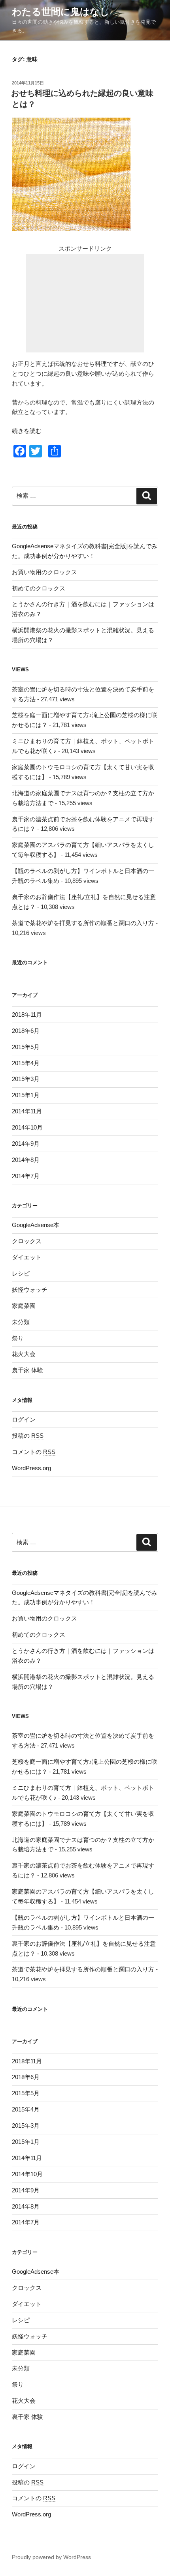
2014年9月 (26, 1144)
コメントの (34, 1452)
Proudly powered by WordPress (51, 2557)
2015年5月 (26, 1047)
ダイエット (27, 1257)
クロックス (27, 1241)
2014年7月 (26, 1176)
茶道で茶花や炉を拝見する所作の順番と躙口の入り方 (83, 923)
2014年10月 (27, 1127)
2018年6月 (26, 1031)
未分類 (21, 1322)
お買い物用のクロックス (44, 572)
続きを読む (27, 431)
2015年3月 (26, 1079)
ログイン (24, 1419)
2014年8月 (26, 1160)
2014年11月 (27, 1111)
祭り (18, 1338)
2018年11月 (27, 1014)
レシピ (21, 1273)
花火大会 (24, 1354)
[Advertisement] (85, 303)
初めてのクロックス (39, 588)
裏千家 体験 (27, 1370)
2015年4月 (26, 1063)
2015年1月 (26, 1095)
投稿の (28, 1436)
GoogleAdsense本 (36, 1225)
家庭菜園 (24, 1306)
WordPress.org (31, 1468)
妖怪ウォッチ (30, 1290)
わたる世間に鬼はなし (61, 12)
